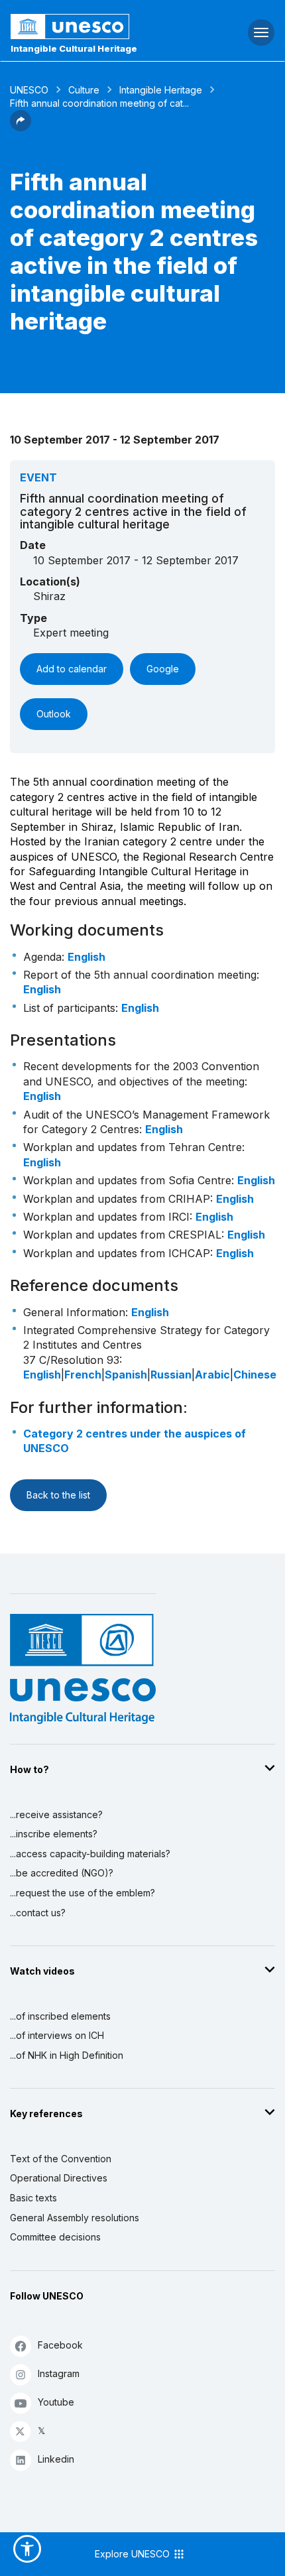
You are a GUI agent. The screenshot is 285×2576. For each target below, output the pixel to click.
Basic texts (33, 2198)
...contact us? (38, 1913)
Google (163, 669)
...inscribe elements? (54, 1834)
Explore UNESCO (134, 2554)
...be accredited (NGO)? (62, 1873)
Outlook (54, 714)
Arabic (212, 1375)
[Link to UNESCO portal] (95, 27)
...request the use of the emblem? (83, 1893)
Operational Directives (59, 2178)
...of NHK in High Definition (67, 2055)
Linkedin (56, 2459)
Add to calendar (72, 669)
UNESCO (29, 90)
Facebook (60, 2345)
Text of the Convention (61, 2159)
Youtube (56, 2402)
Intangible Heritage (161, 90)
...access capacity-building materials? (90, 1854)
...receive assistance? (56, 1814)
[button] (21, 127)
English (86, 957)
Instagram (59, 2373)
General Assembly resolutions (75, 2218)
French (83, 1375)
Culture (84, 90)
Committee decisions (55, 2237)
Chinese (255, 1375)
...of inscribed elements (60, 2016)
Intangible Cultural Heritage (74, 48)
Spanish (126, 1375)
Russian (171, 1375)
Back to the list (58, 1495)
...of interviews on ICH (57, 2035)
